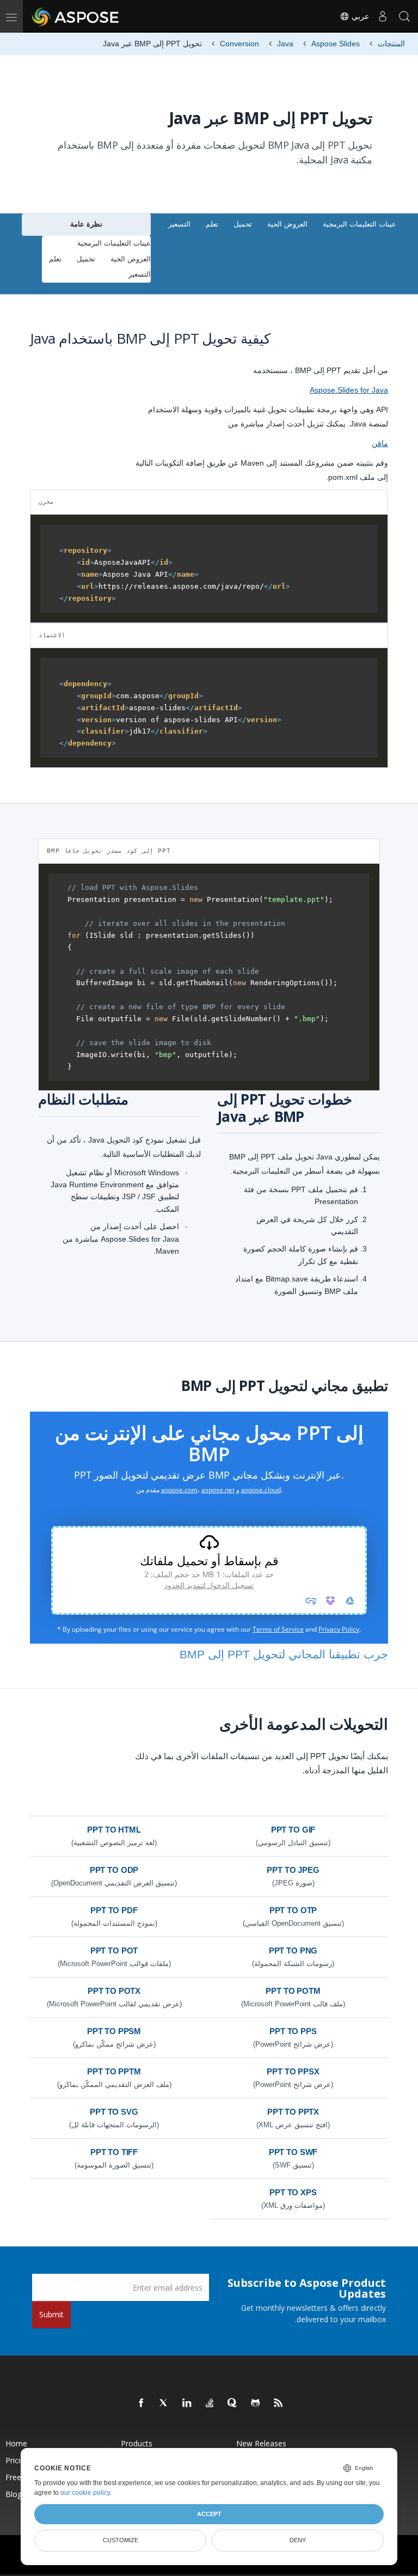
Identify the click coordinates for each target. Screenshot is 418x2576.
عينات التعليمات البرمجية (359, 224)
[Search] (404, 16)
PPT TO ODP (114, 1870)
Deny (298, 2540)
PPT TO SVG (114, 2112)
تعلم (212, 224)
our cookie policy (85, 2493)
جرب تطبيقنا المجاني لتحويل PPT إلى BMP (284, 1654)
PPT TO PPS (293, 2031)
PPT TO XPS (293, 2192)
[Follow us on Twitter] (164, 2403)
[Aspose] (76, 16)
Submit (51, 2314)
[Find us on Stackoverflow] (210, 2403)
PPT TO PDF (114, 1910)
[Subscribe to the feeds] (279, 2403)
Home (16, 2443)
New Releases (261, 2443)
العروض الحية (287, 224)
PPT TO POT (114, 1951)
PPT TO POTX (114, 1991)
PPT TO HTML (114, 1830)
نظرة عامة (86, 224)
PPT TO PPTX (293, 2112)
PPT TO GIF (293, 1830)
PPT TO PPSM (114, 2031)
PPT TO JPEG (293, 1870)
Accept (209, 2514)
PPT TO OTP (293, 1910)
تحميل (243, 224)
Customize (121, 2540)
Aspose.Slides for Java (349, 390)
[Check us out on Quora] (233, 2403)
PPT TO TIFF (114, 2152)
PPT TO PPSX (293, 2071)
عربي (359, 16)
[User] (383, 16)
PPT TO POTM (293, 1991)
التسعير (179, 224)
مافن (380, 443)
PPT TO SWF (293, 2152)
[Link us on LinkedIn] (187, 2403)
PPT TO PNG (293, 1951)
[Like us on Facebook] (142, 2403)
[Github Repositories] (256, 2403)
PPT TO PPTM (114, 2071)
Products (137, 2443)
